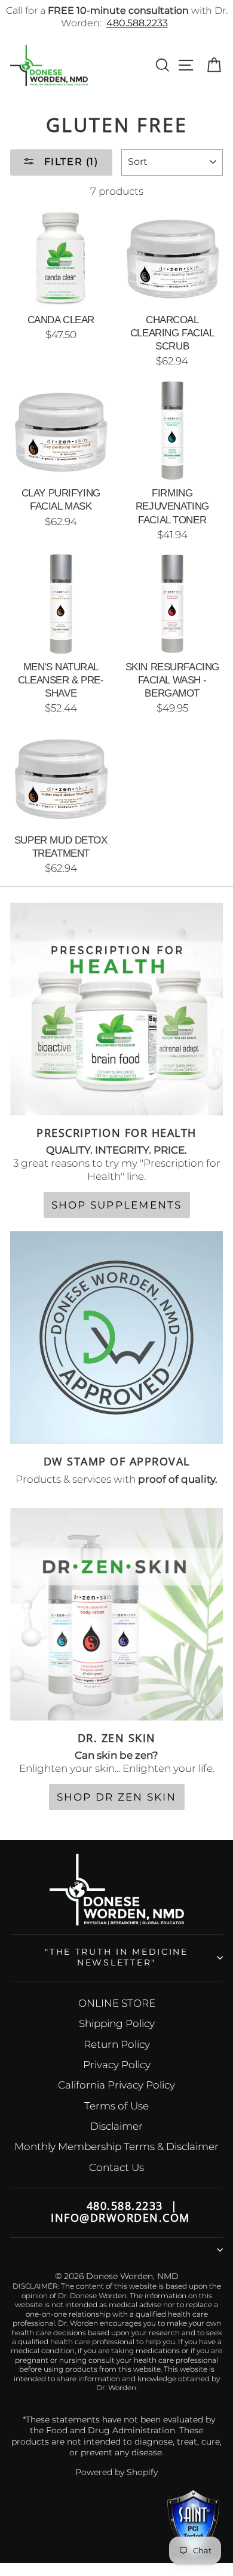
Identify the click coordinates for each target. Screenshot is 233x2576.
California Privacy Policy (116, 2085)
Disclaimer (116, 2126)
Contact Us (116, 2167)
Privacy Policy (117, 2065)
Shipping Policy (117, 2023)
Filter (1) (70, 162)
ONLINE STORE (117, 2003)
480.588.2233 (137, 23)
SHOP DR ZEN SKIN (117, 1797)
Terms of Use (116, 2106)
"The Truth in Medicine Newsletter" (116, 1957)
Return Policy (117, 2044)
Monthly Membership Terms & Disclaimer (116, 2146)
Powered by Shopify (116, 2472)
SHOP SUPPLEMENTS (117, 1205)
